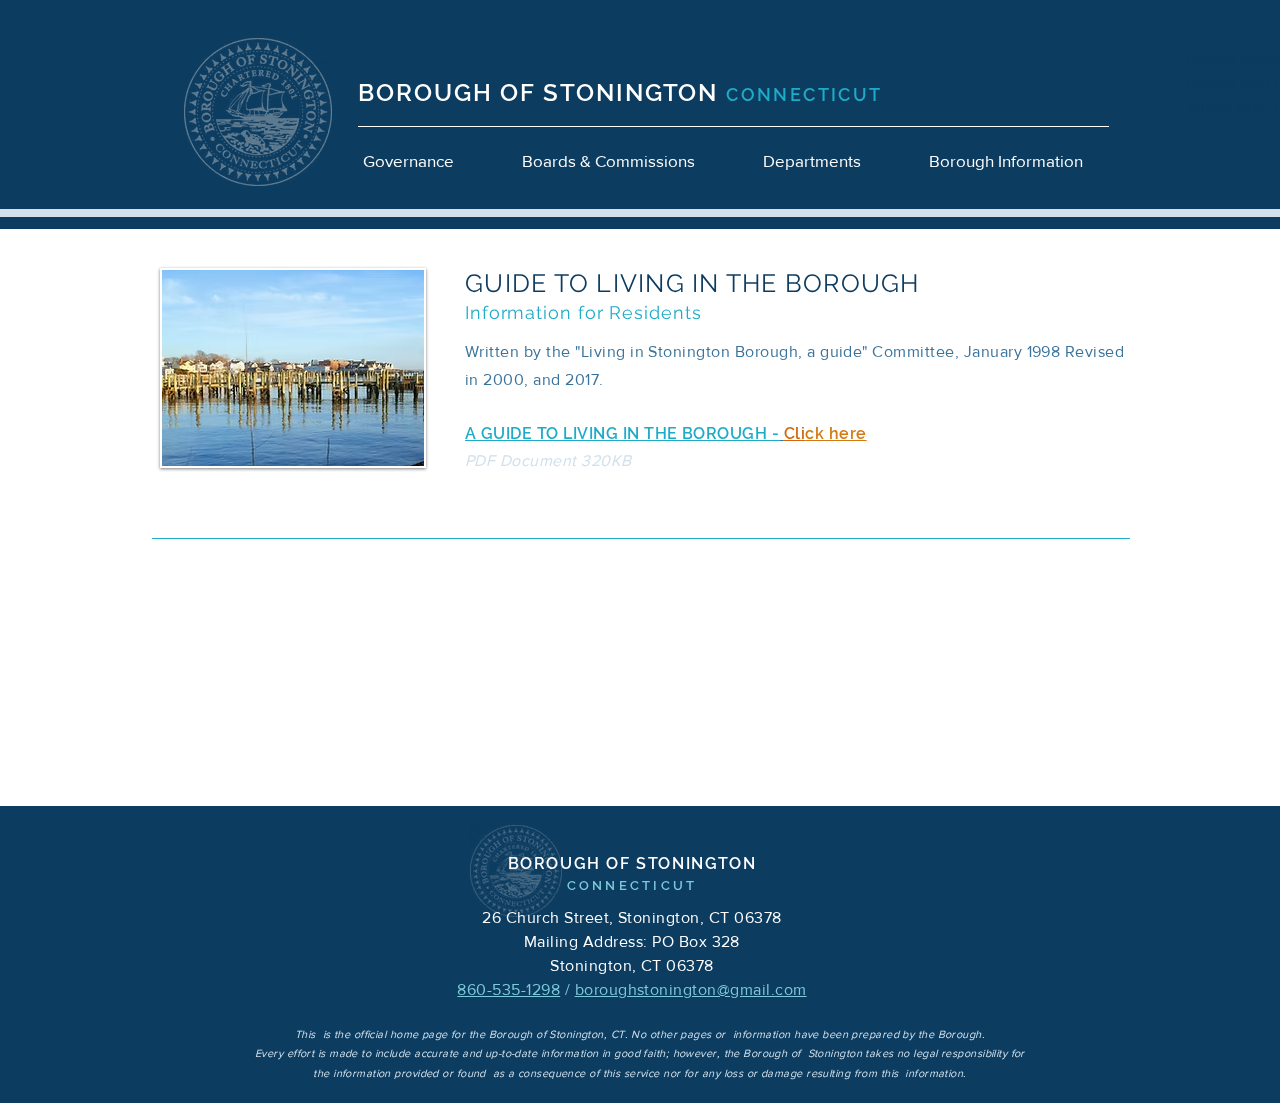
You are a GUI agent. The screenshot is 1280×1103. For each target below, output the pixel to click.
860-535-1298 (508, 989)
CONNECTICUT (804, 94)
